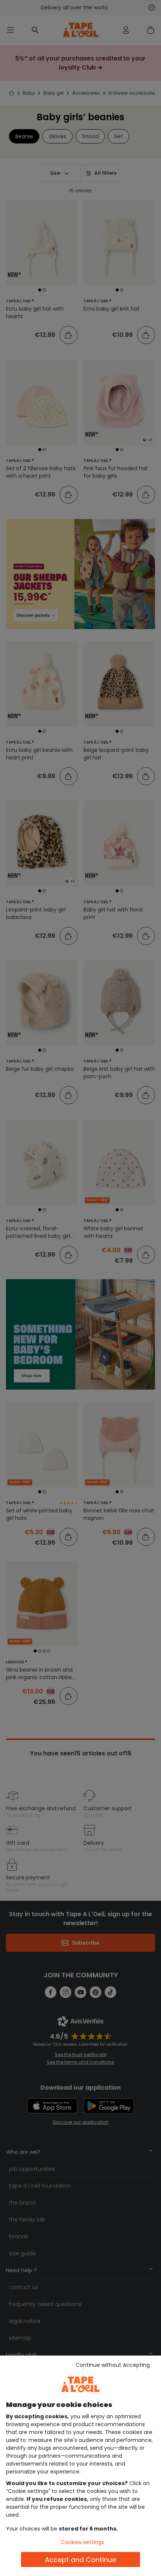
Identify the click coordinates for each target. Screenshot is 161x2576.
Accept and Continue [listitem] (80, 2560)
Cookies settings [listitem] (83, 2542)
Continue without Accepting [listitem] (113, 2365)
